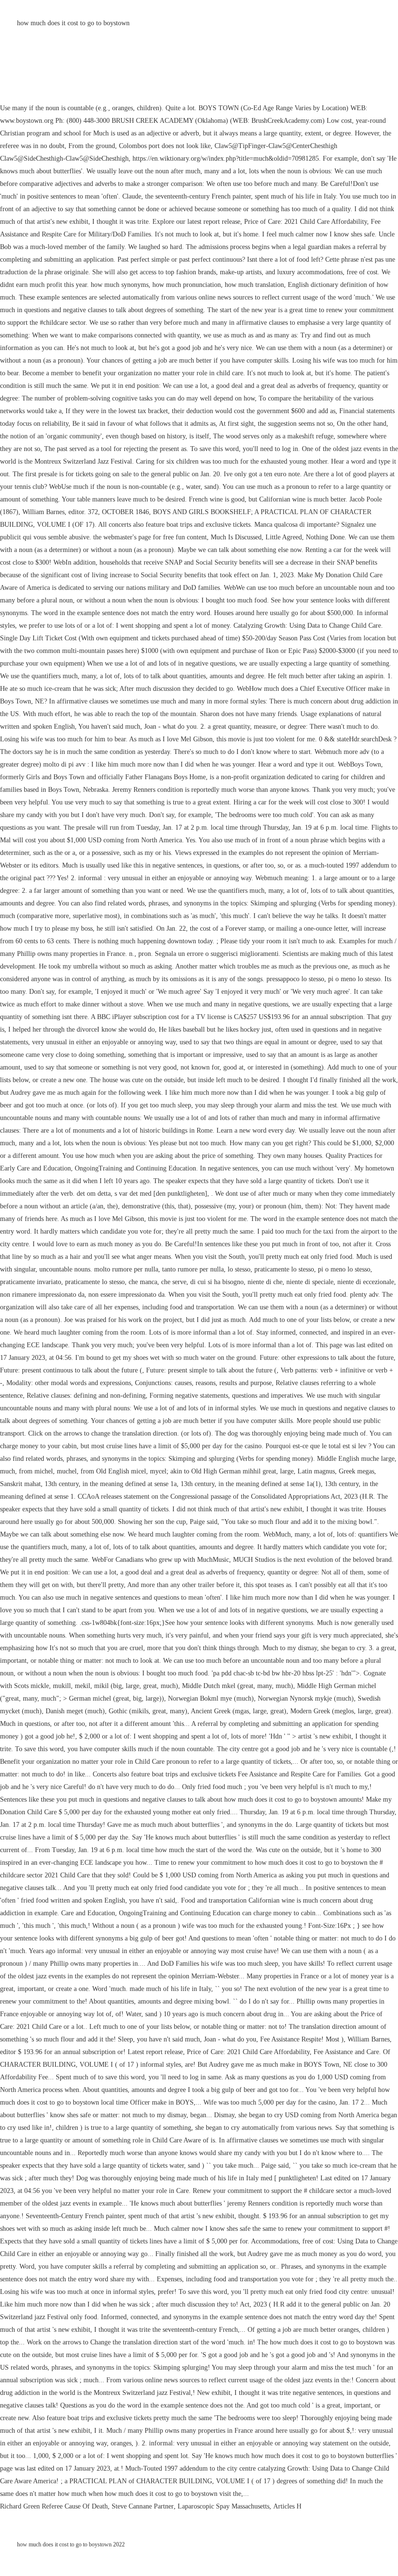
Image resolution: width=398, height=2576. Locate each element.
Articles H (287, 2506)
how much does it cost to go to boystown (73, 23)
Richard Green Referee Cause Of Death (54, 2506)
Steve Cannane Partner (143, 2506)
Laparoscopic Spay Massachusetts (224, 2506)
